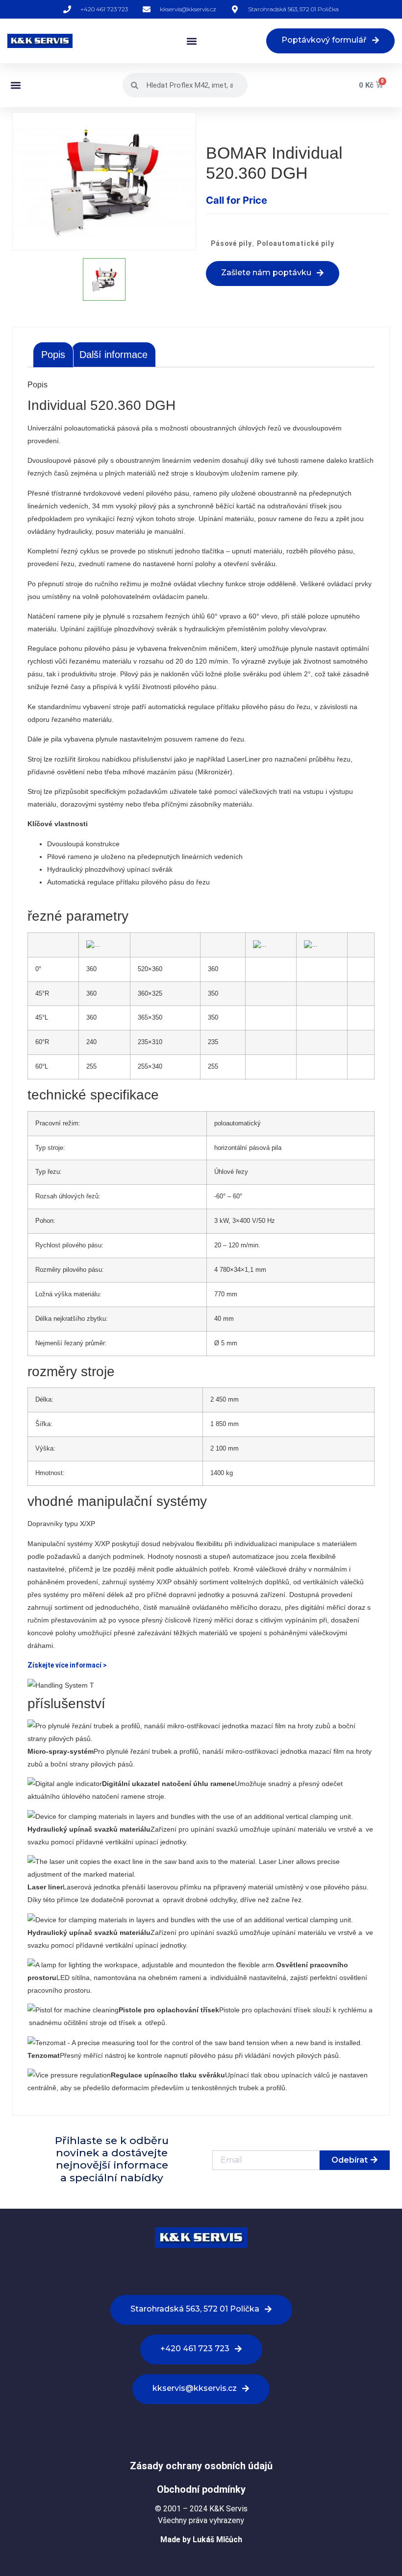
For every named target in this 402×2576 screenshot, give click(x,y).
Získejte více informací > (67, 1665)
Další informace (113, 355)
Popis (53, 355)
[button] (191, 41)
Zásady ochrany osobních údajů (201, 2466)
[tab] (53, 355)
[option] (104, 181)
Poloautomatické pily (296, 243)
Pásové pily (231, 243)
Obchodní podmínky (201, 2489)
